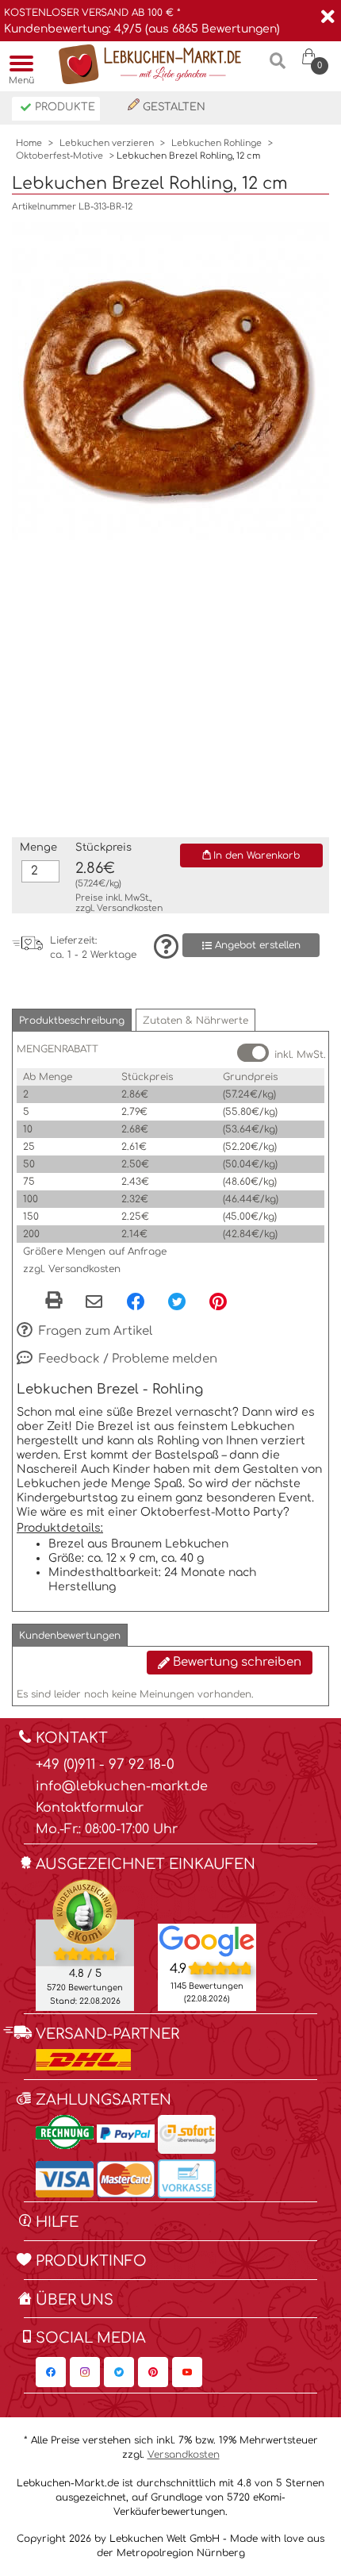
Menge (38, 848)
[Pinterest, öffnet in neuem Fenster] (218, 1301)
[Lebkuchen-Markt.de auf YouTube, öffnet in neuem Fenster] (187, 2372)
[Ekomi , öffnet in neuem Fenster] (85, 1944)
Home (29, 143)
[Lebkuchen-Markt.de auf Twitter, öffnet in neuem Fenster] (119, 2372)
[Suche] (278, 67)
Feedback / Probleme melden (126, 1359)
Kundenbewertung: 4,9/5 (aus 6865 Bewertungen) (142, 29)
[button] (72, 1020)
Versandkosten (130, 908)
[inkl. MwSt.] (253, 1053)
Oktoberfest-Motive (59, 156)
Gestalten (172, 107)
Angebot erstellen (256, 945)
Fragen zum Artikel (94, 1331)
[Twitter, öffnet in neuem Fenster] (177, 1301)
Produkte (63, 107)
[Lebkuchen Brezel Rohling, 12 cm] (170, 380)
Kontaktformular (90, 1808)
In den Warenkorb (255, 855)
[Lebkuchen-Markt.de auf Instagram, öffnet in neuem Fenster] (85, 2372)
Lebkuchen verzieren (107, 143)
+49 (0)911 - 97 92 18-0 (105, 1765)
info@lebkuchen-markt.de (122, 1786)
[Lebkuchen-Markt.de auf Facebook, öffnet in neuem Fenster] (51, 2372)
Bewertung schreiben (236, 1662)
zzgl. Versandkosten (72, 1269)
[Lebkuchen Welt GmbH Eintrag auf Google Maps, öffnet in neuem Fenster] (207, 1940)
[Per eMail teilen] (94, 1302)
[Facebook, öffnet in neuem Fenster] (136, 1301)
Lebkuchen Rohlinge (216, 143)
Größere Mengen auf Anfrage (95, 1251)
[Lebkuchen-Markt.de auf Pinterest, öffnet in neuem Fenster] (153, 2372)
